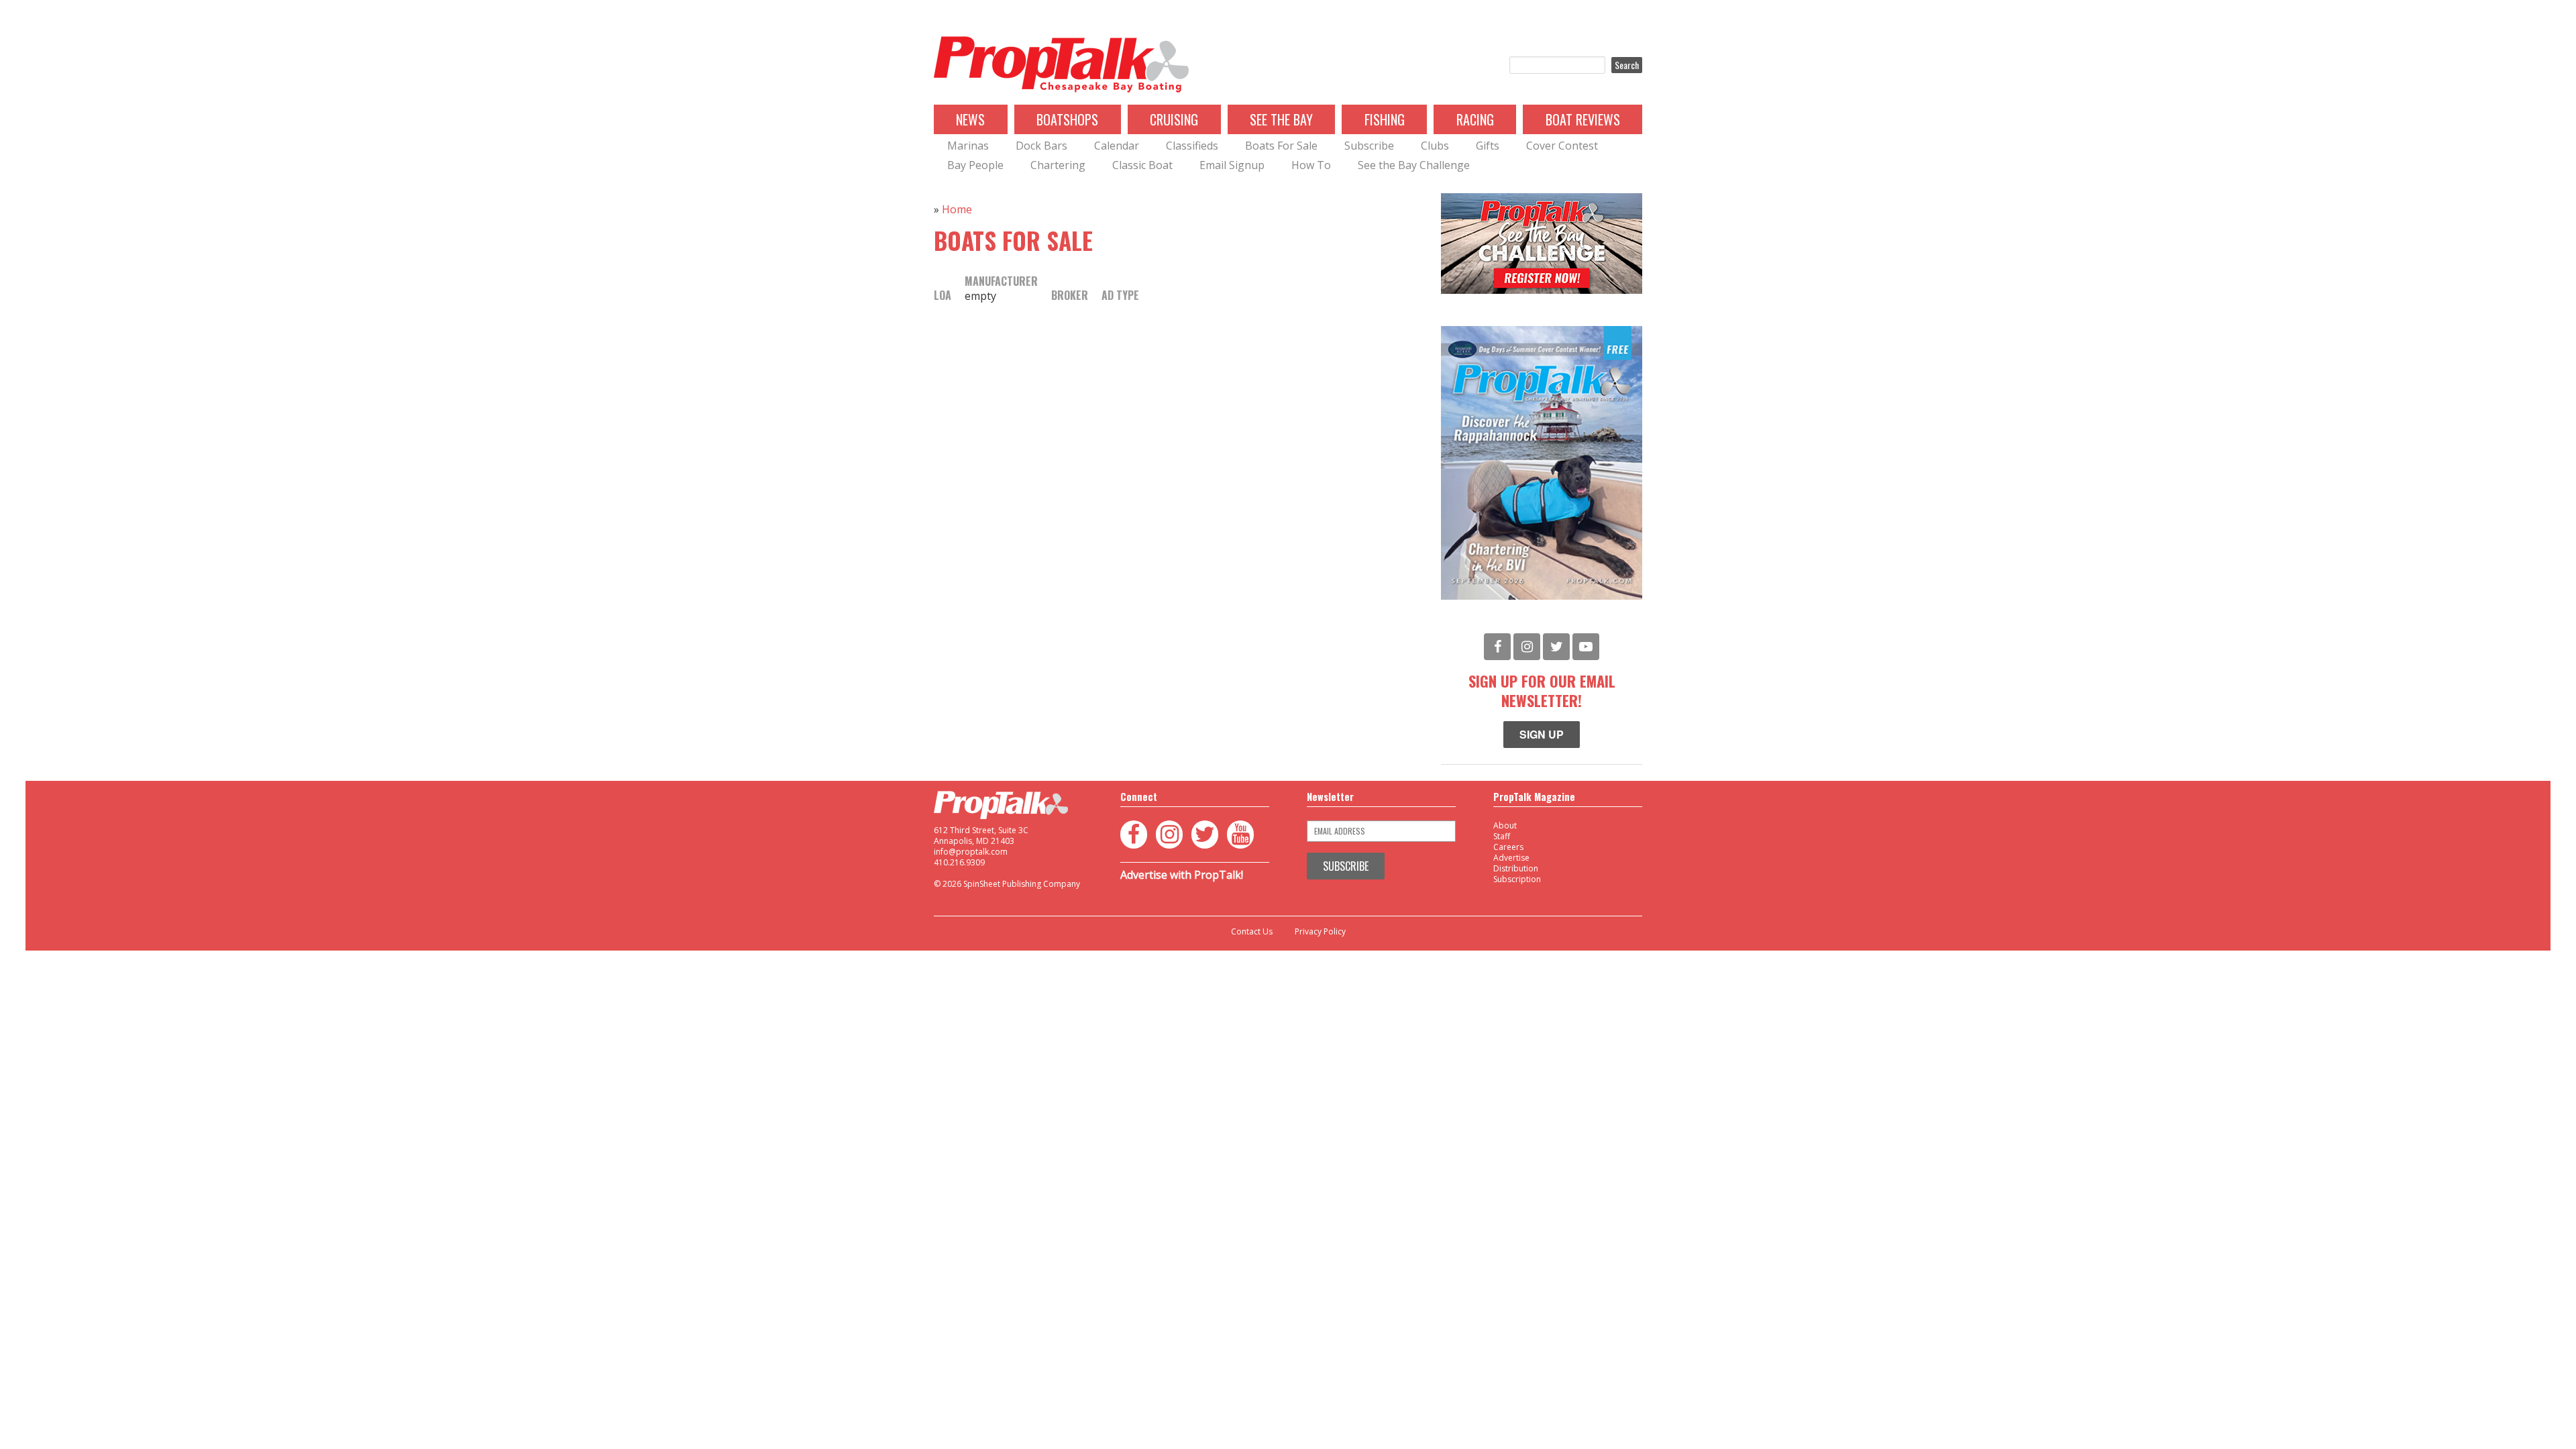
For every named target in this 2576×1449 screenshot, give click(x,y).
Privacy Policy (1320, 932)
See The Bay (1281, 119)
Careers (1508, 847)
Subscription (1517, 879)
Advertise (1511, 858)
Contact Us (1252, 932)
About (1505, 825)
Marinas (968, 146)
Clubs (1435, 146)
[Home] (1061, 65)
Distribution (1516, 868)
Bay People (975, 165)
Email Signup (1232, 165)
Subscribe (1369, 146)
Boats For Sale (1281, 146)
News (970, 119)
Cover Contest (1562, 146)
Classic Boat (1142, 165)
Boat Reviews (1583, 119)
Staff (1502, 836)
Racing (1475, 119)
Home (957, 209)
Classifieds (1192, 146)
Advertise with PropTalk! (1182, 875)
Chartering (1058, 165)
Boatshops (1067, 119)
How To (1311, 165)
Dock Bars (1041, 146)
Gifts (1488, 146)
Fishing (1385, 119)
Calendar (1117, 146)
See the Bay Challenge (1414, 165)
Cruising (1174, 119)
